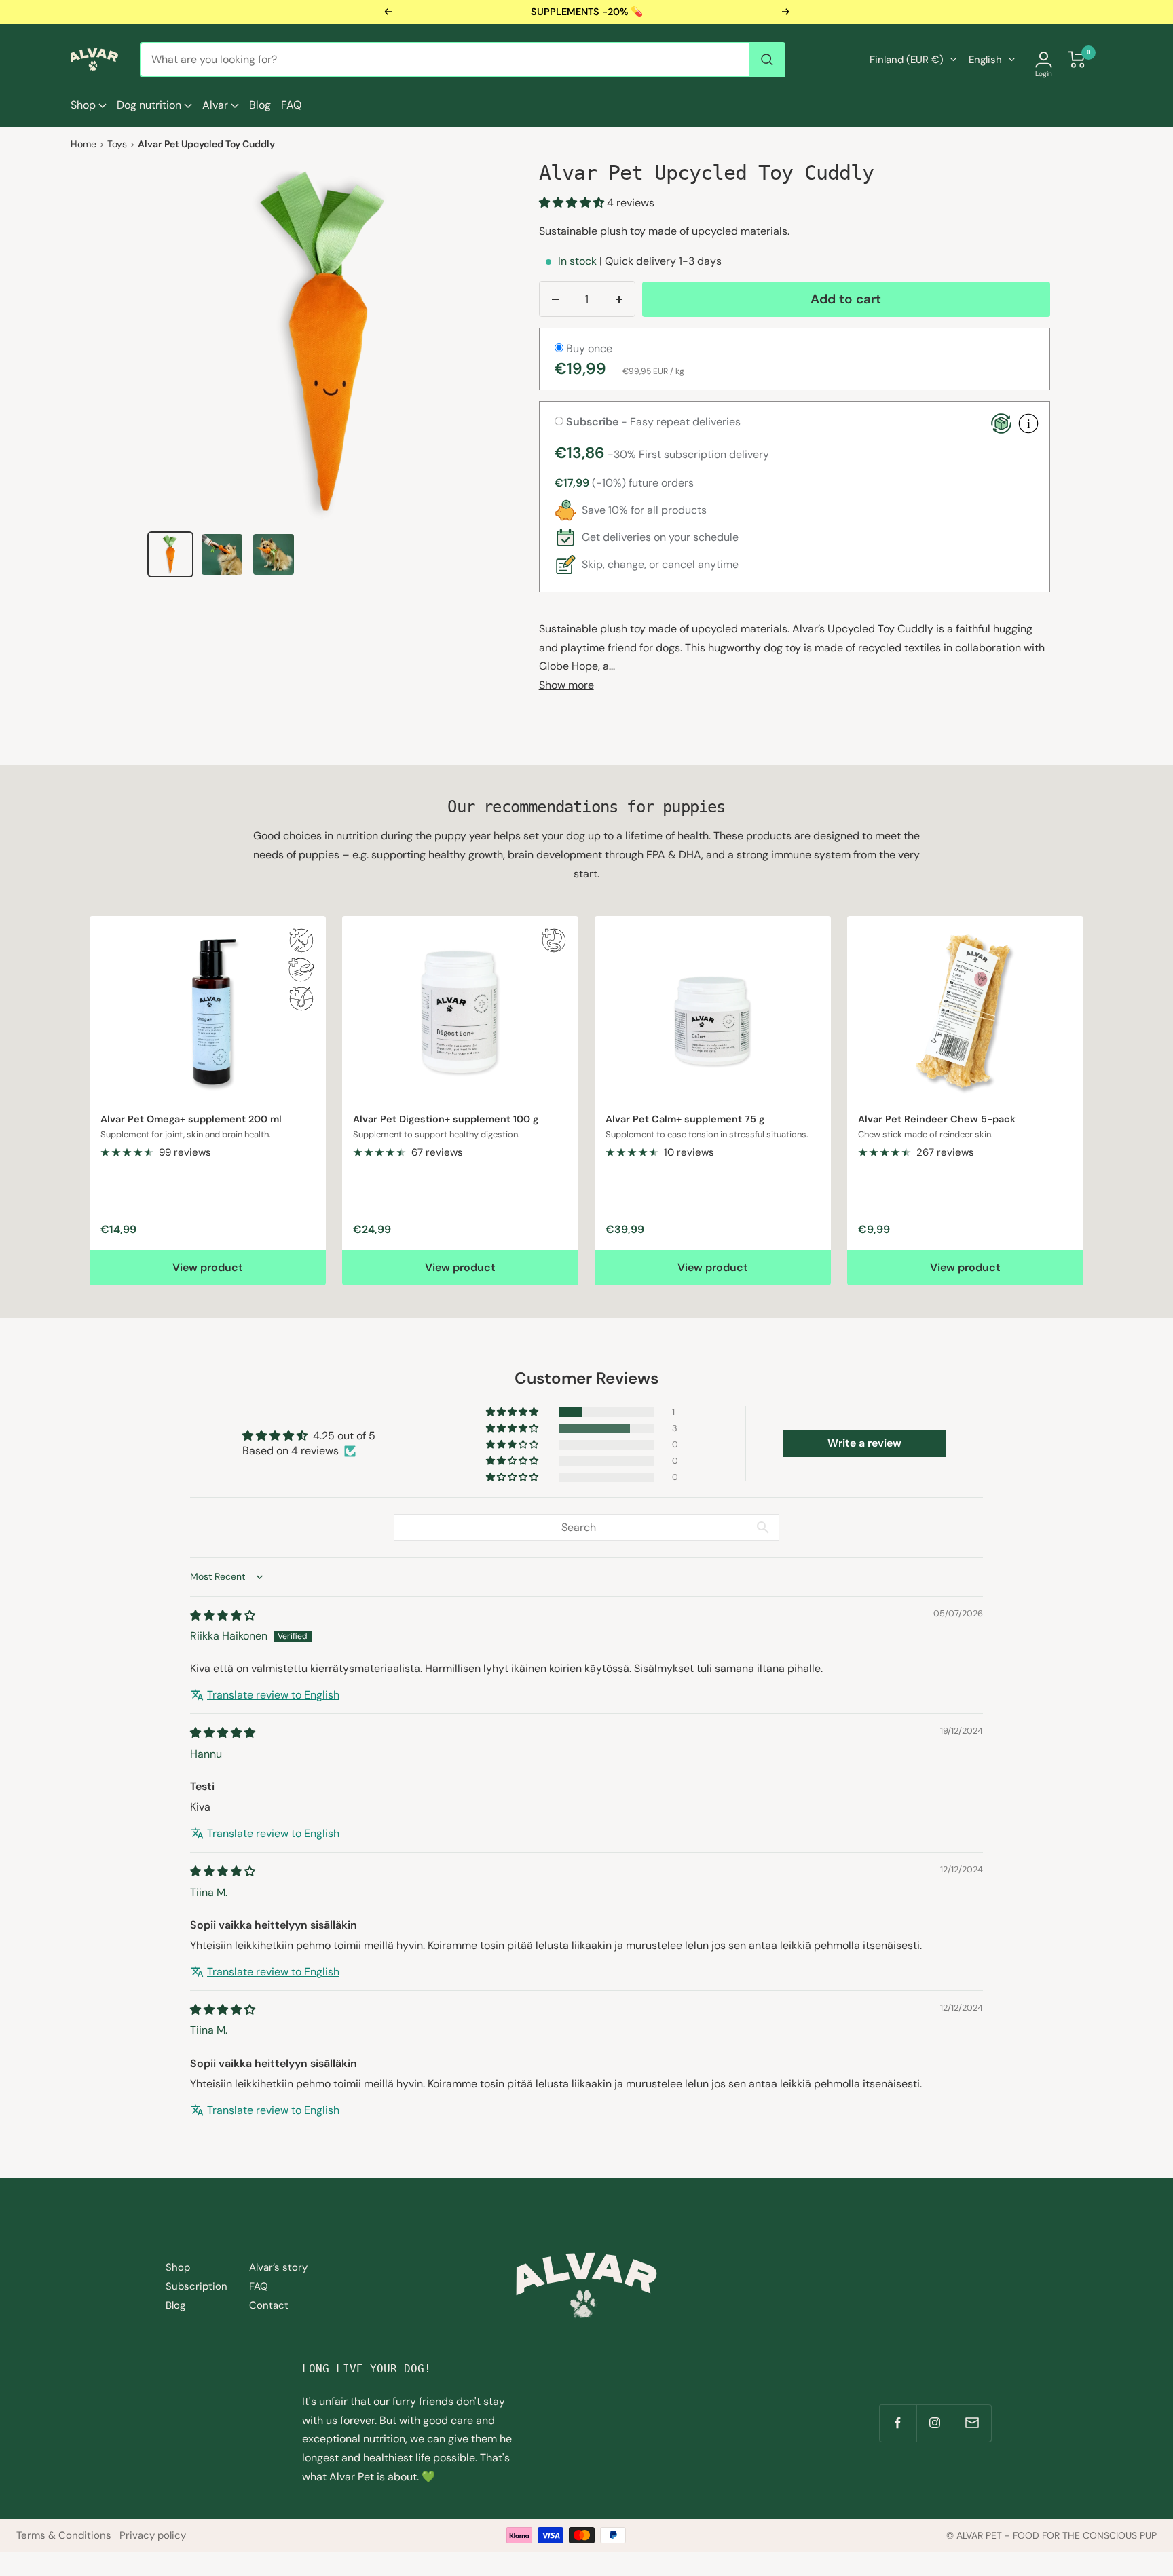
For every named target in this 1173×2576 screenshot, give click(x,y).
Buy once (588, 348)
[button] (573, 203)
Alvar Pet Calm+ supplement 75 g (685, 1119)
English (985, 60)
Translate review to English (273, 1695)
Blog (260, 105)
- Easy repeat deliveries (653, 422)
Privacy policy (153, 2535)
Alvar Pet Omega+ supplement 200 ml (191, 1119)
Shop (85, 105)
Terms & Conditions (64, 2535)
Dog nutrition (150, 105)
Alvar (217, 105)
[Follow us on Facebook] (898, 2423)
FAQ (291, 105)
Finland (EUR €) (907, 60)
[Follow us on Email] (972, 2423)
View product (208, 1267)
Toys (117, 144)
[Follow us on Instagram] (935, 2423)
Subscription (197, 2286)
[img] (223, 1615)
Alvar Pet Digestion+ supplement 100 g (446, 1119)
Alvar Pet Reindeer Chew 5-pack (937, 1119)
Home (83, 144)
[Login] (1044, 59)
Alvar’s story (278, 2267)
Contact (269, 2305)
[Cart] (1077, 59)
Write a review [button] (864, 1443)
